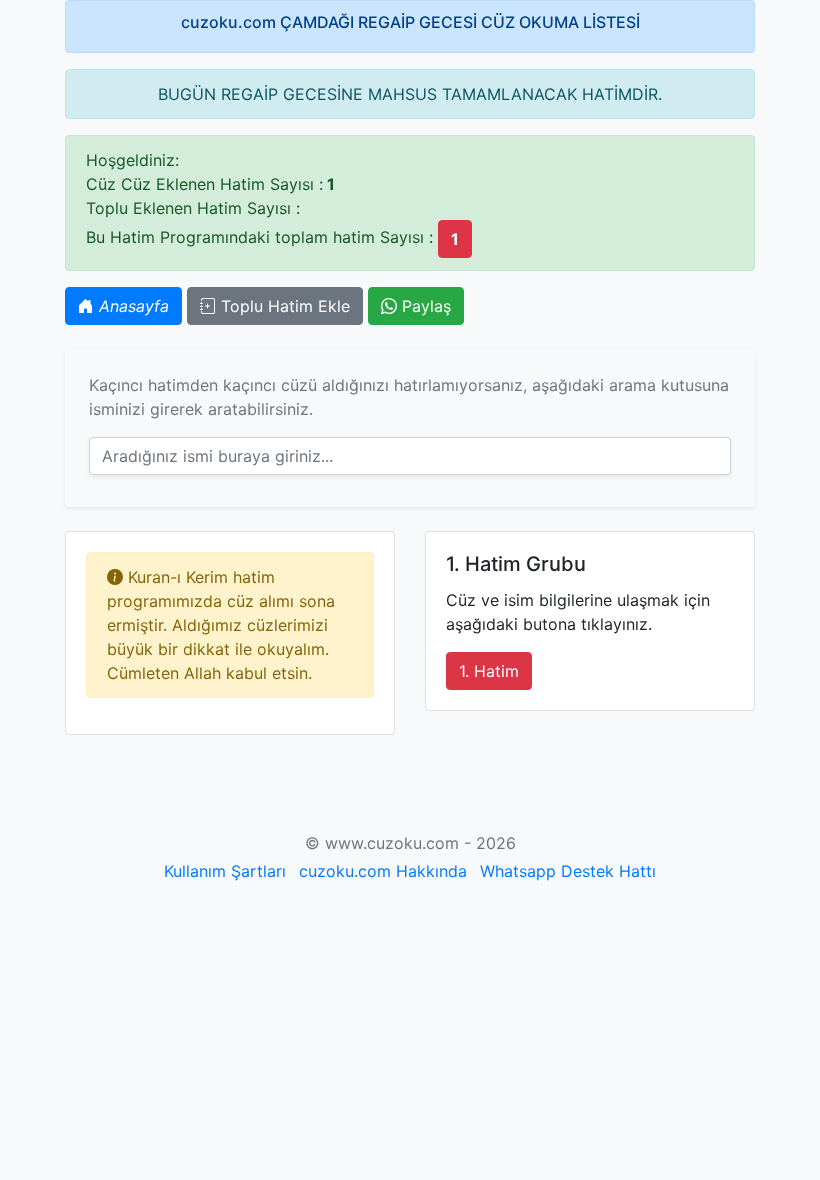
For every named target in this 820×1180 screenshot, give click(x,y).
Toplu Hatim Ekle (283, 306)
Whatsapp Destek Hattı (568, 871)
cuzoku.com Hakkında (383, 871)
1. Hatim (489, 671)
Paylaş (424, 306)
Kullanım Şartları (225, 871)
